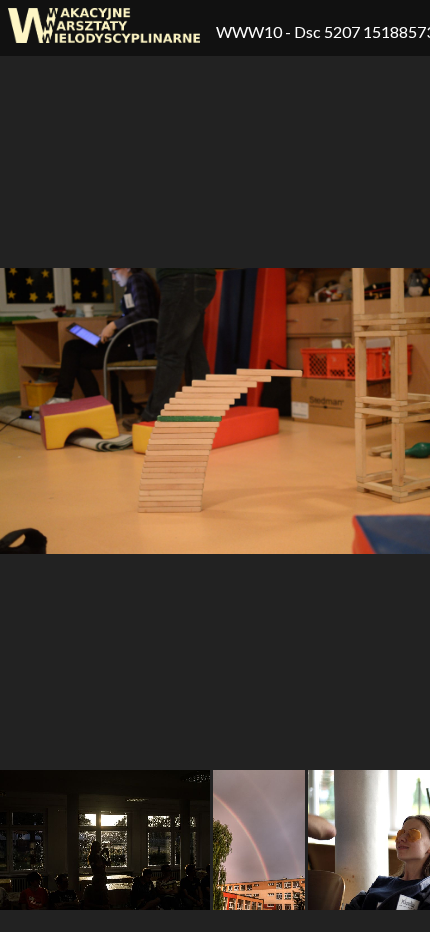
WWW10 (250, 31)
